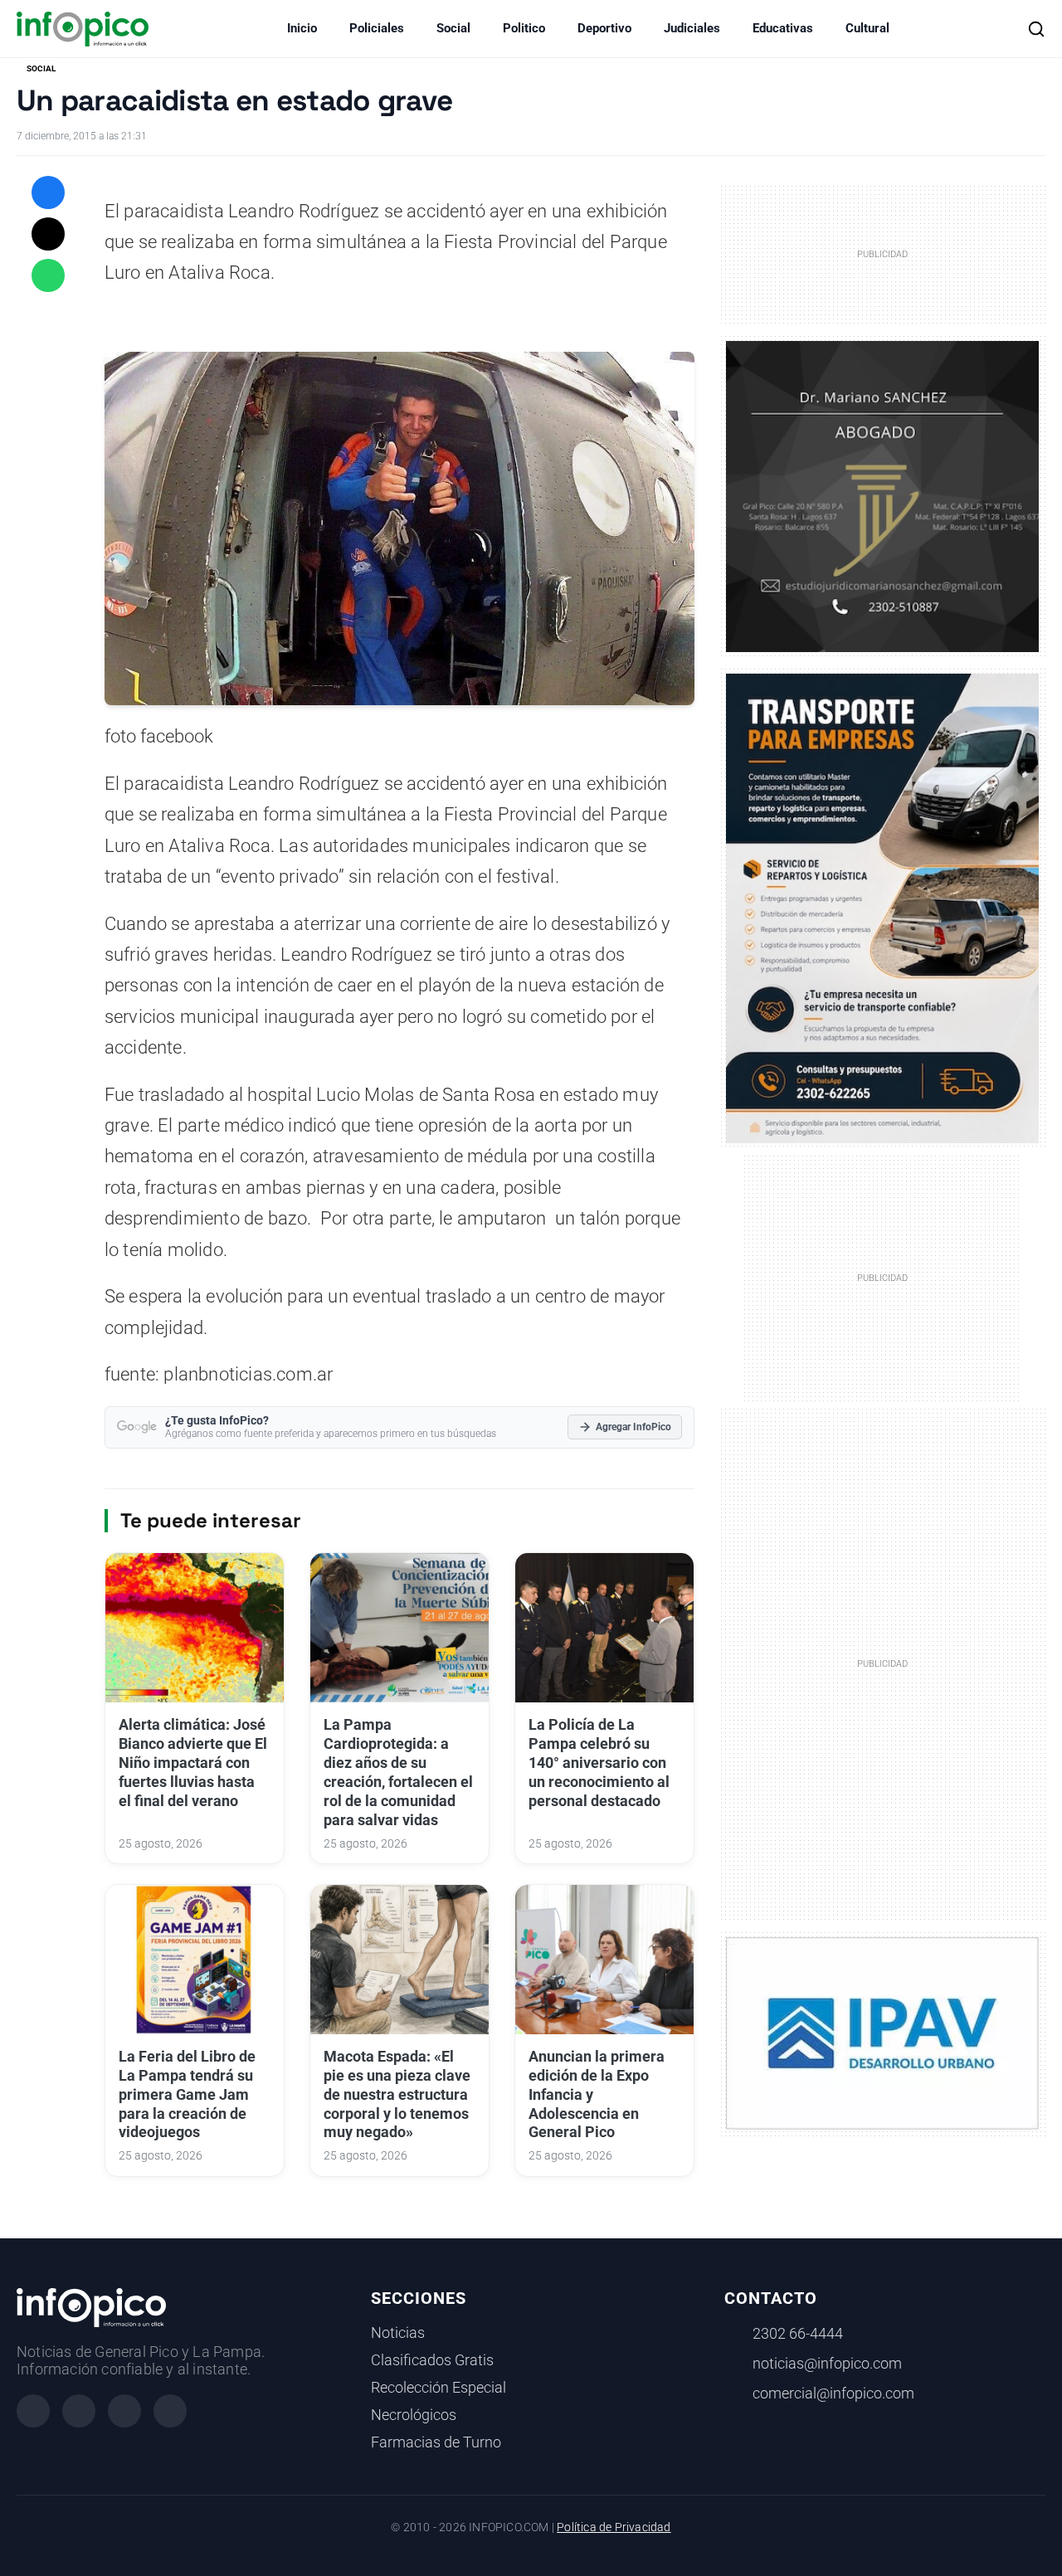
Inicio (302, 28)
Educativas (783, 28)
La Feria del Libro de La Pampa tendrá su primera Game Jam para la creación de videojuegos (187, 2094)
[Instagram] (79, 2411)
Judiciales (692, 28)
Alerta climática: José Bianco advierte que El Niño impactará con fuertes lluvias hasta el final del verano (193, 1763)
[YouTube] (170, 2411)
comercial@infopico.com (833, 2393)
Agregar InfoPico (633, 1427)
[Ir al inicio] (83, 29)
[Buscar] (1036, 29)
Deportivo (604, 28)
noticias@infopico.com (827, 2364)
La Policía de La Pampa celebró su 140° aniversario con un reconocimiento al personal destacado (599, 1763)
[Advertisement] (882, 1663)
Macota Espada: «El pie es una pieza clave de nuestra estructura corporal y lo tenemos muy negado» (397, 2094)
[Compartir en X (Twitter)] (48, 234)
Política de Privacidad (614, 2527)
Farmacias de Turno (436, 2442)
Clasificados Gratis (432, 2360)
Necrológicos (414, 2415)
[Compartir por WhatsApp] (48, 275)
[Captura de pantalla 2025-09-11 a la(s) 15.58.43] (882, 495)
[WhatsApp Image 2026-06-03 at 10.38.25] (882, 908)
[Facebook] (33, 2411)
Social (453, 28)
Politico (524, 28)
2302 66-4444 (798, 2334)
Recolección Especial (438, 2388)
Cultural (867, 28)
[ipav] (882, 2033)
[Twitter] (124, 2411)
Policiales (377, 28)
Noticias (398, 2333)
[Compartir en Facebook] (48, 192)
